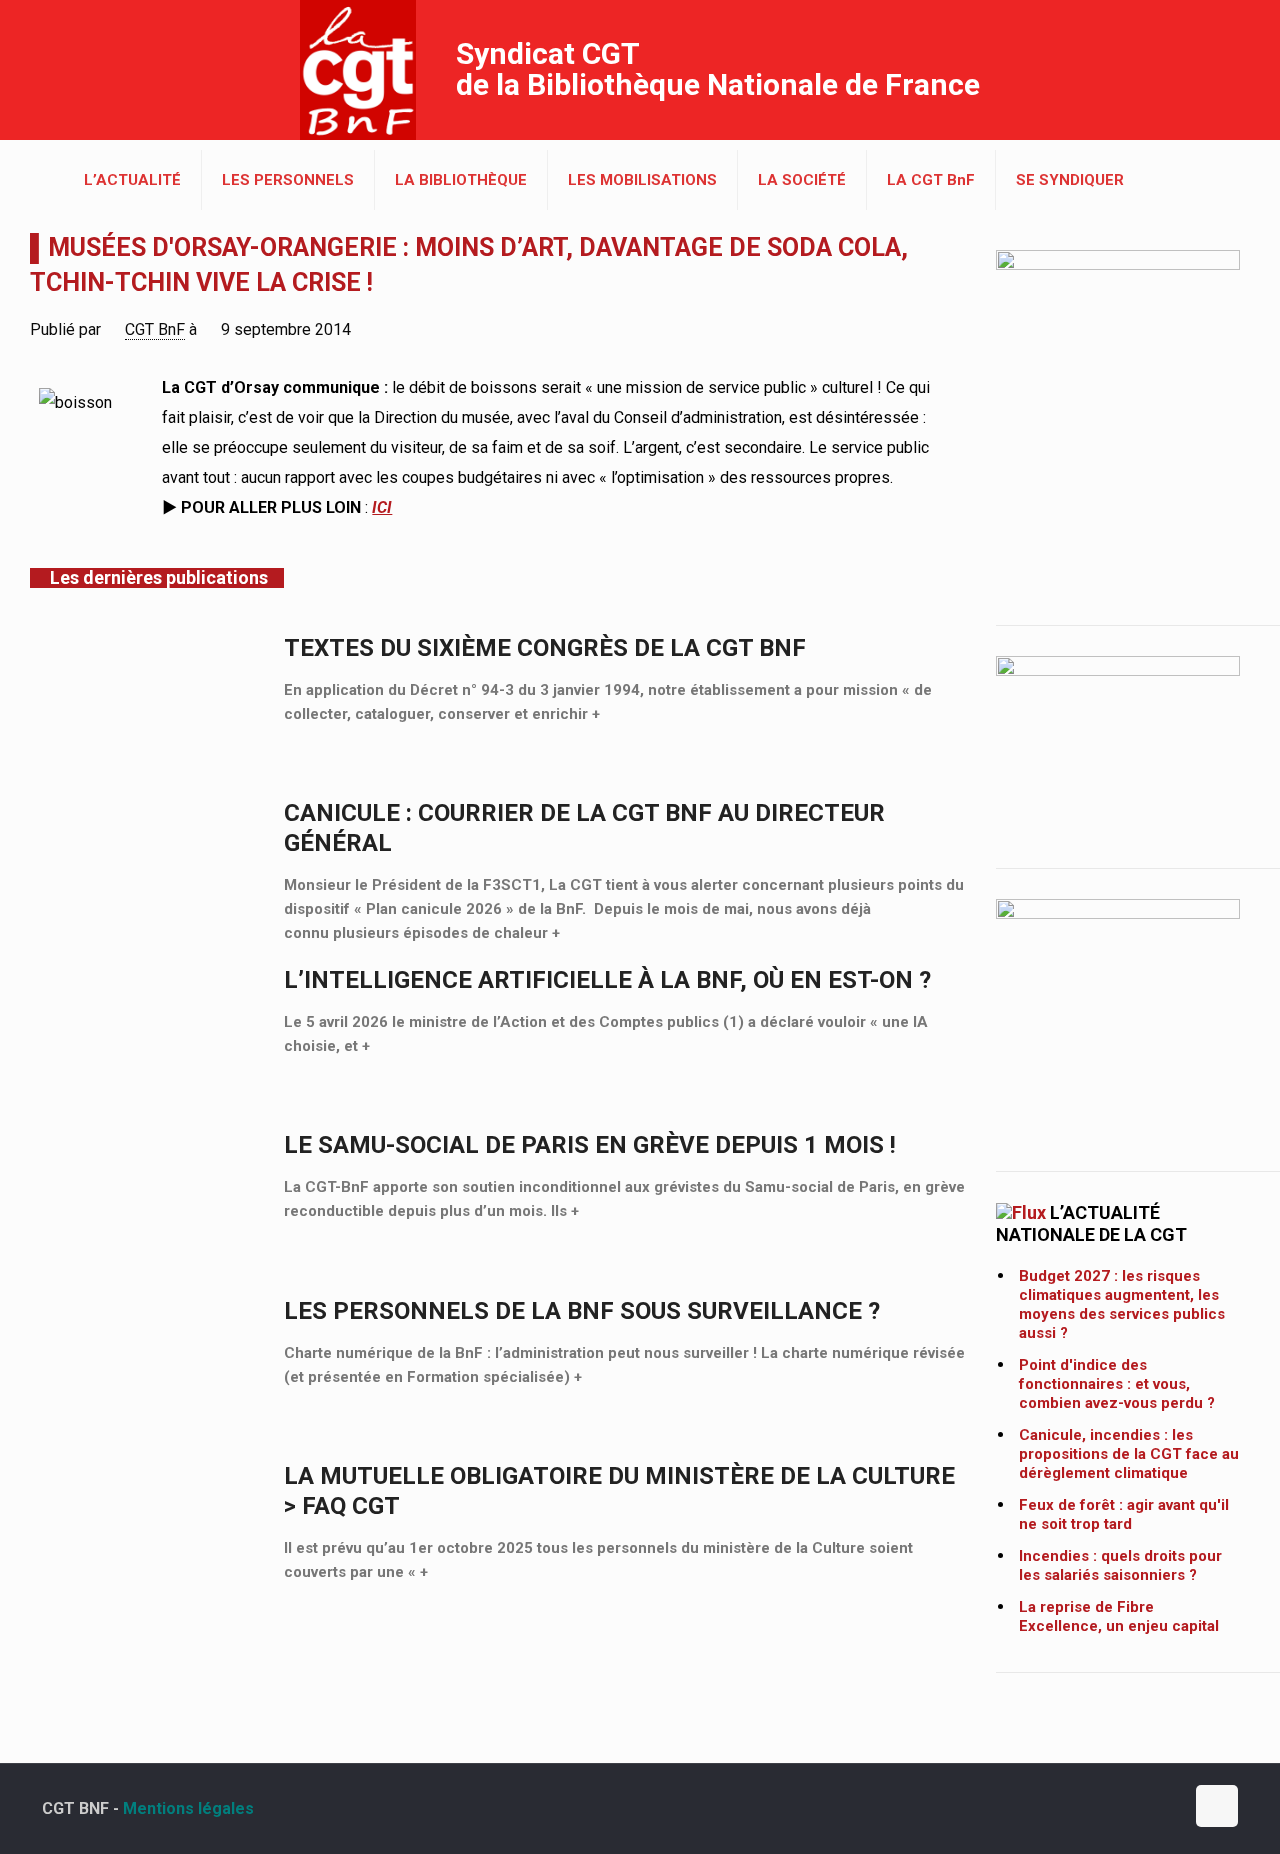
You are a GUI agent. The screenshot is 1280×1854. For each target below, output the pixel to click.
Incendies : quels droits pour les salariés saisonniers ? (1120, 1565)
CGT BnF (155, 329)
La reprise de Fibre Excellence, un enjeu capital (1119, 1616)
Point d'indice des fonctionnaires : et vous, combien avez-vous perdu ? (1117, 1384)
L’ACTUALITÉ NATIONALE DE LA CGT (1091, 1223)
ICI (382, 507)
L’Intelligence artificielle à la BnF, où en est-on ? (607, 980)
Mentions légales (188, 1808)
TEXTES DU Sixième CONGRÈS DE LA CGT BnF (545, 648)
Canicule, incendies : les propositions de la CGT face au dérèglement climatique (1129, 1454)
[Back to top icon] (1217, 1806)
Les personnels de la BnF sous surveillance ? (582, 1311)
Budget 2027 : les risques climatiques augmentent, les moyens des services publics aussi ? (1122, 1304)
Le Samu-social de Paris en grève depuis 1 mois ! (590, 1145)
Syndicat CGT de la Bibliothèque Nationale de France (718, 69)
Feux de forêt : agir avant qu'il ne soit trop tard (1124, 1514)
